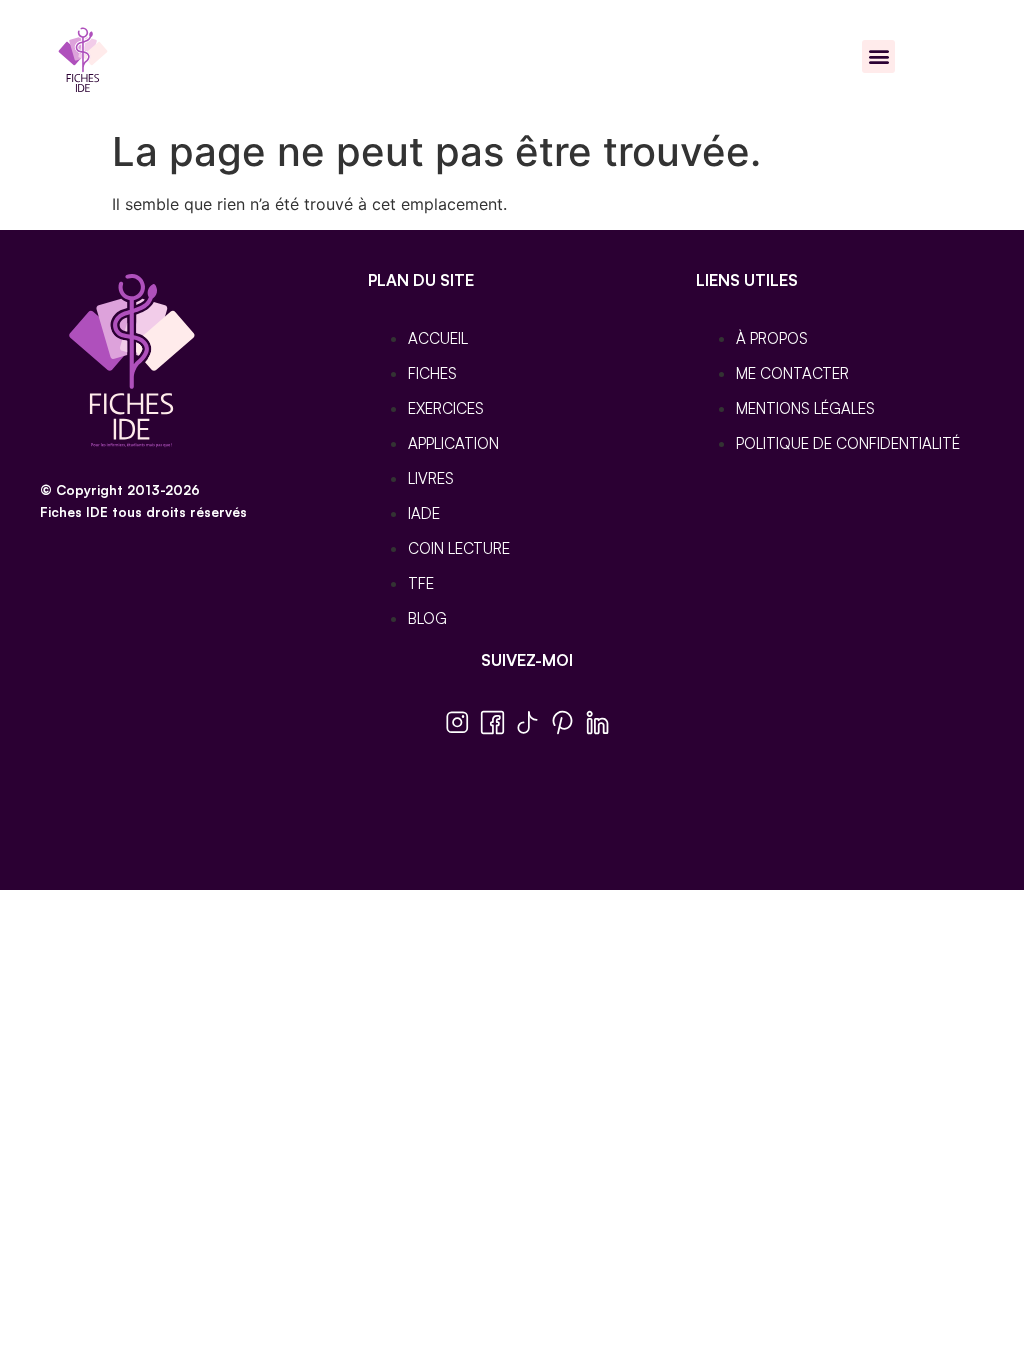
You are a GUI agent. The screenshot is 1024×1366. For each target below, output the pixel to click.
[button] (878, 56)
